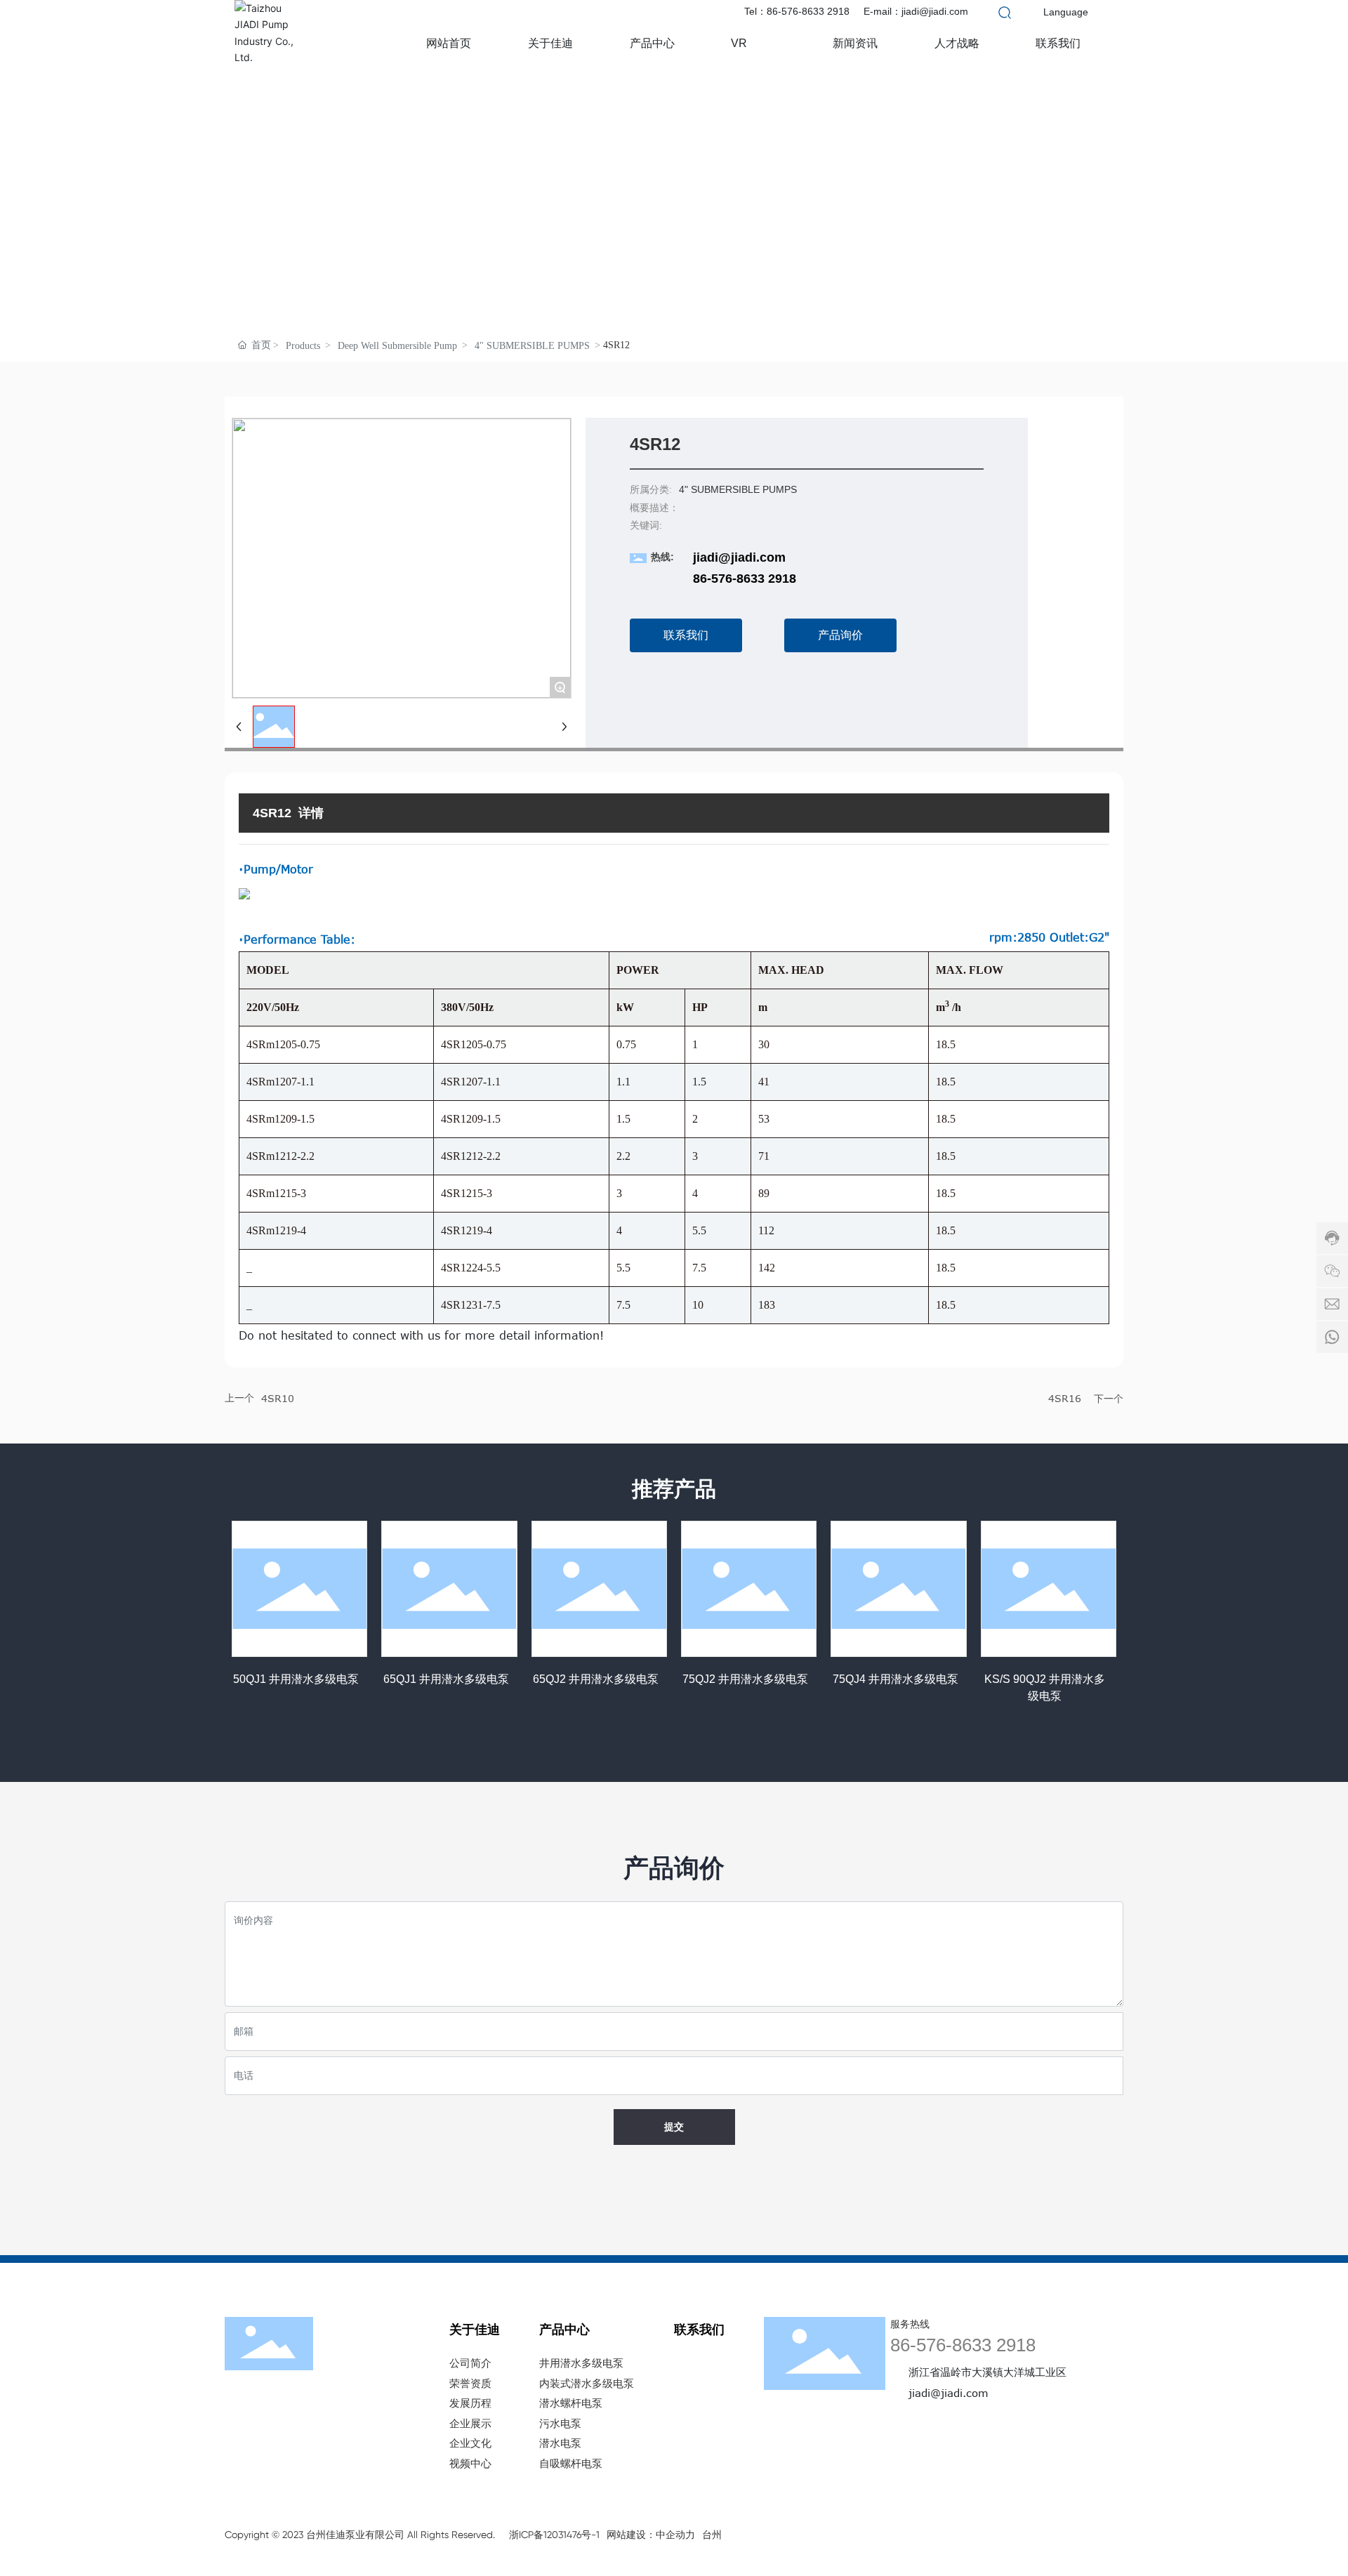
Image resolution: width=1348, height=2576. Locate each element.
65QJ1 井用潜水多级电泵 (446, 1679)
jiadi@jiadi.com (739, 557)
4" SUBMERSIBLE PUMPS (532, 346)
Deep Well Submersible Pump (397, 346)
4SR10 (278, 1398)
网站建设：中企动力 (651, 2535)
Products (303, 346)
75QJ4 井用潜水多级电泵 (896, 1679)
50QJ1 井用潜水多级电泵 (296, 1679)
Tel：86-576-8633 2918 (797, 11)
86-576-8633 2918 (745, 579)
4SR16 (1065, 1398)
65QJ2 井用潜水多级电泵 (596, 1679)
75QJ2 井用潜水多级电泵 (745, 1679)
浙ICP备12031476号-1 (554, 2535)
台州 (712, 2535)
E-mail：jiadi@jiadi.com (916, 11)
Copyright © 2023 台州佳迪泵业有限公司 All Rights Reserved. (360, 2535)
